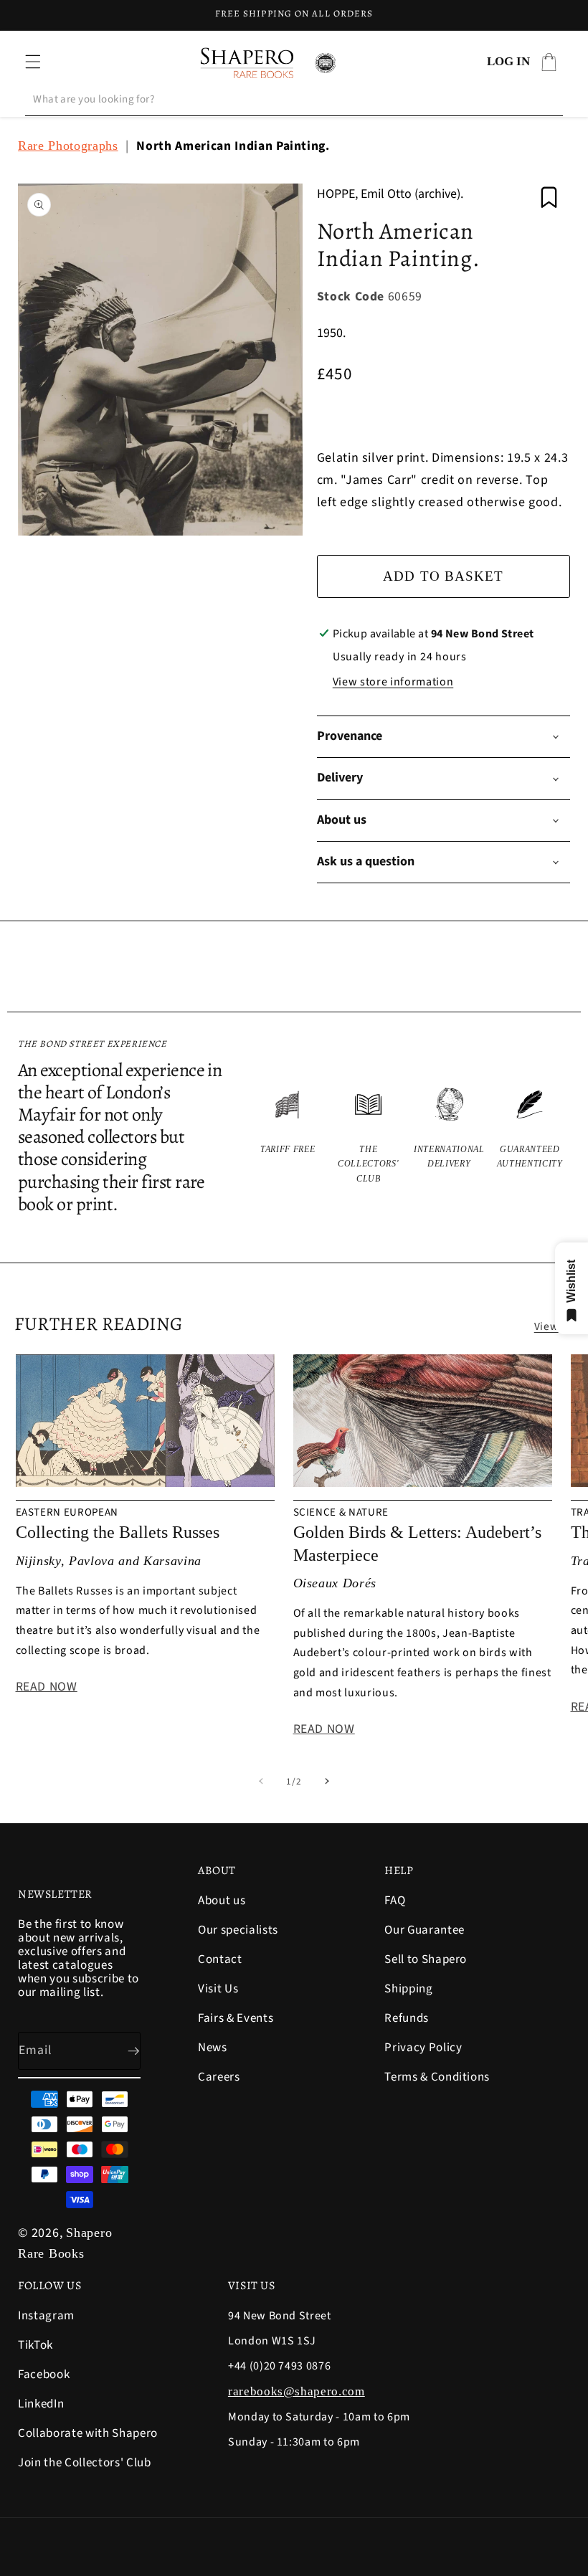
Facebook (44, 2375)
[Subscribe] (122, 2051)
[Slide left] (261, 1782)
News (213, 2048)
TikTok (35, 2345)
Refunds (407, 2018)
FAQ (395, 1902)
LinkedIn (41, 2404)
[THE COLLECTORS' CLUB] (369, 1136)
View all (554, 1326)
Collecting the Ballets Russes (118, 1532)
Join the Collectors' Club (85, 2463)
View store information (393, 682)
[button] (33, 62)
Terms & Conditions (437, 2077)
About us (222, 1902)
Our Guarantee (425, 1930)
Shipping (408, 1989)
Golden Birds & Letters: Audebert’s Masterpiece (417, 1543)
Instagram (46, 2317)
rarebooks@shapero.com (297, 2391)
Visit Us (218, 1989)
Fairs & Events (236, 2018)
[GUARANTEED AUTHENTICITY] (530, 1136)
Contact (220, 1959)
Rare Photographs (68, 146)
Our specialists (238, 1930)
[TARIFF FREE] (288, 1136)
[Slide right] (327, 1782)
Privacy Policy (423, 2048)
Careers (219, 2077)
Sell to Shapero (426, 1959)
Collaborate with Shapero (88, 2433)
